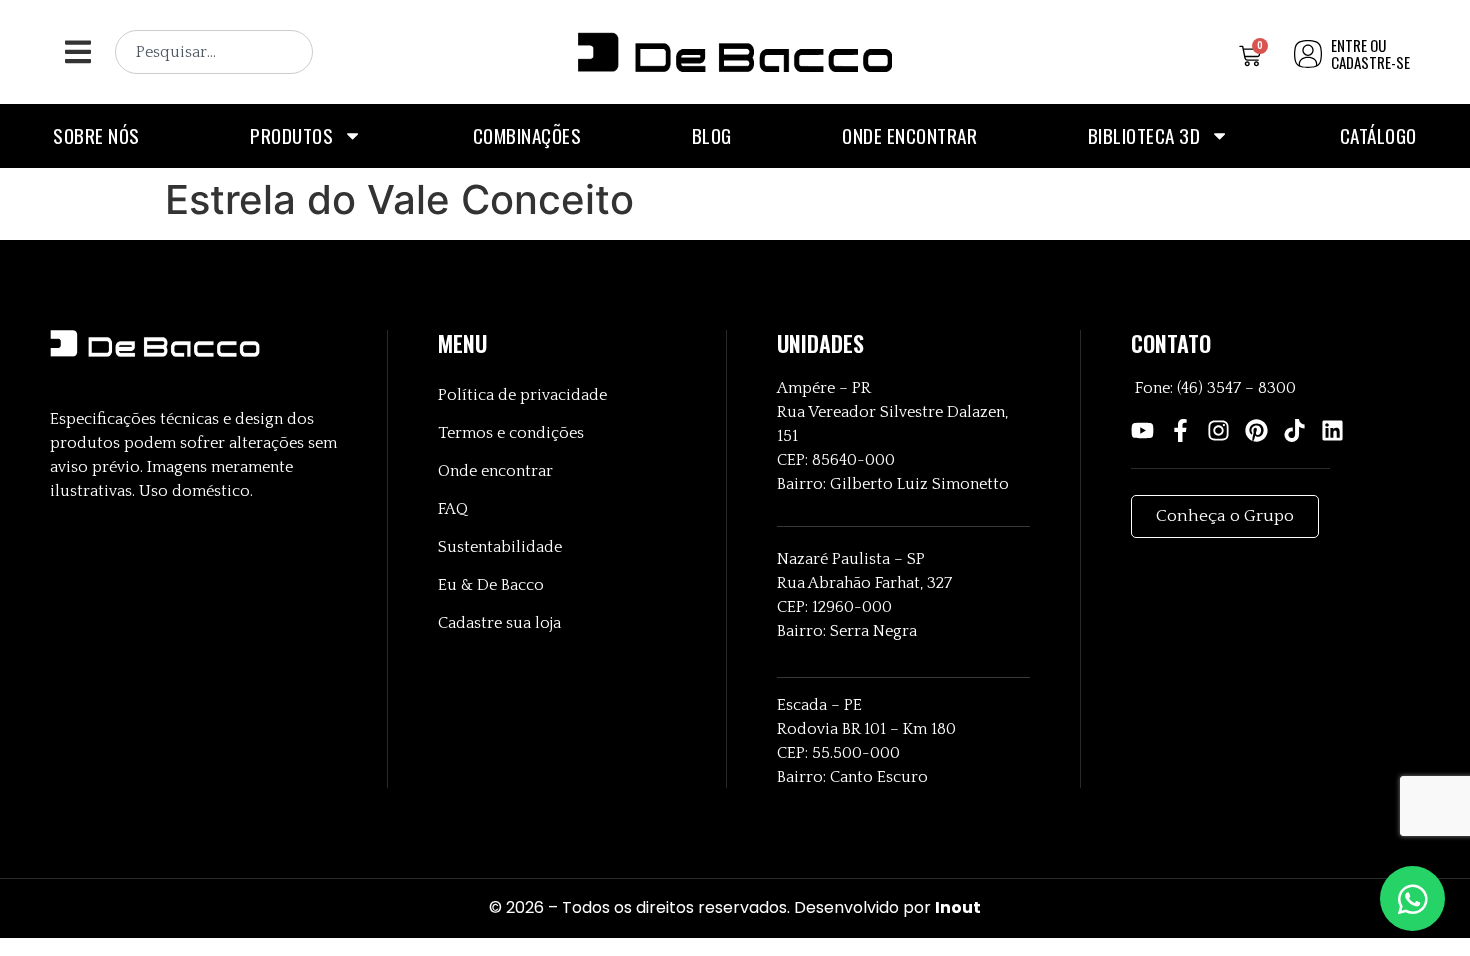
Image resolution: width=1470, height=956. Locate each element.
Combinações (527, 135)
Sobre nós (96, 135)
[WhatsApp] (1412, 898)
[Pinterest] (1256, 430)
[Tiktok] (1294, 430)
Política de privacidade (522, 395)
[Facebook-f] (1180, 430)
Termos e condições (511, 433)
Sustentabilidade (500, 547)
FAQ (453, 509)
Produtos (291, 135)
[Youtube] (1142, 430)
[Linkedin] (1332, 430)
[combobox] (214, 52)
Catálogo (1378, 135)
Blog (712, 135)
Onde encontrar (909, 135)
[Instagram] (1218, 430)
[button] (77, 52)
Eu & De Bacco (491, 585)
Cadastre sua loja (499, 623)
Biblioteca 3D (1144, 135)
